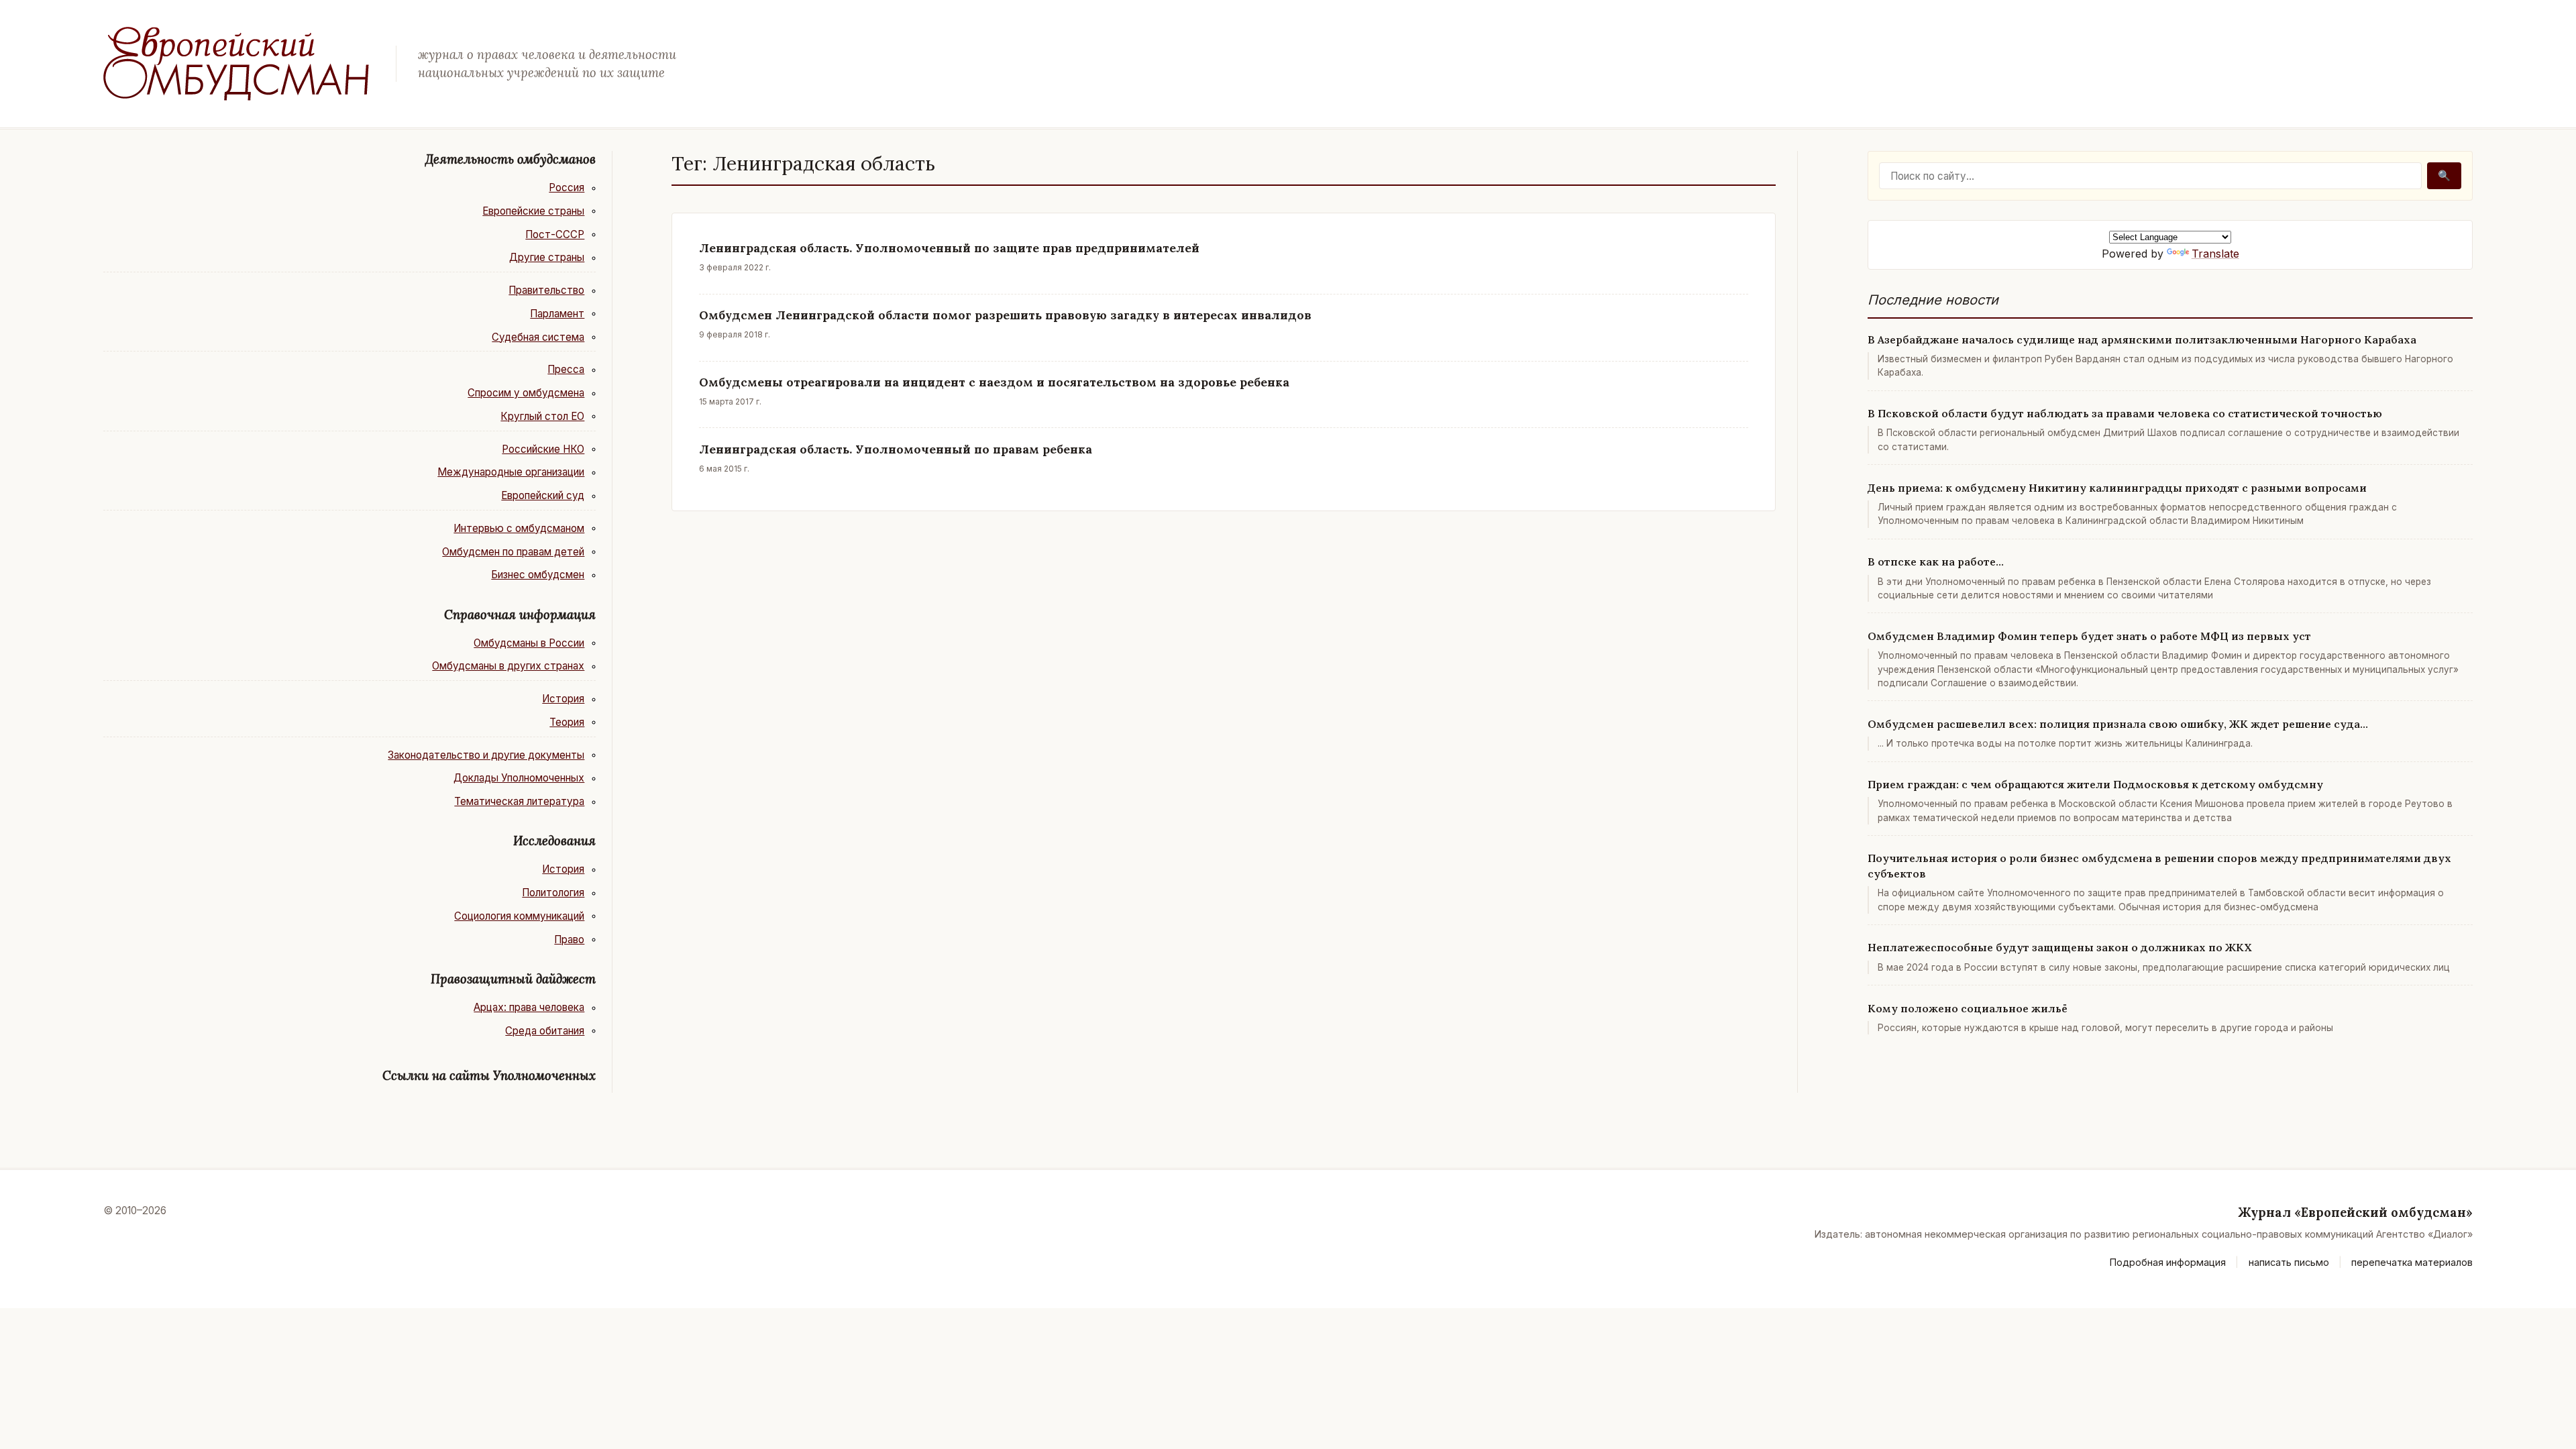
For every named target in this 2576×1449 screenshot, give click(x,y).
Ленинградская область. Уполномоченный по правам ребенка (896, 449)
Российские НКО (543, 449)
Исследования (554, 841)
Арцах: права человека (529, 1007)
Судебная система (538, 337)
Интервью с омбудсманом (519, 528)
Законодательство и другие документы (486, 755)
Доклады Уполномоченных (519, 778)
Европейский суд (543, 495)
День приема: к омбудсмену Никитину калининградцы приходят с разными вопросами (2117, 488)
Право (569, 940)
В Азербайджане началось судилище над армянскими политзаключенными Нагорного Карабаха (2142, 339)
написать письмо (2289, 1262)
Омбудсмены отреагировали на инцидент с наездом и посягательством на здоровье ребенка (994, 382)
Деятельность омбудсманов (511, 159)
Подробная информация (2168, 1262)
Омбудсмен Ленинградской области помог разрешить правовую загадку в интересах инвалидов (1005, 315)
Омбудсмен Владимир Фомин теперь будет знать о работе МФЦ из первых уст (2089, 636)
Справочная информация (520, 614)
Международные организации (511, 472)
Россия (567, 187)
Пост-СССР (555, 234)
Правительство (546, 290)
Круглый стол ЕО (542, 416)
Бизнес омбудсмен (538, 575)
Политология (553, 893)
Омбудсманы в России (529, 643)
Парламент (557, 314)
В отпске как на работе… (1936, 561)
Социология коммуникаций (519, 916)
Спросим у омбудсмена (526, 393)
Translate (2215, 254)
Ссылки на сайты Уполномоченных (489, 1075)
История (563, 699)
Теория (567, 722)
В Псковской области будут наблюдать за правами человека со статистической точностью (2125, 413)
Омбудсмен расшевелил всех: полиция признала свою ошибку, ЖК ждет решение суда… (2118, 724)
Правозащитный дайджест (513, 979)
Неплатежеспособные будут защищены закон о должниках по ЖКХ (2060, 947)
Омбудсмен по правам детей (513, 552)
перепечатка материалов (2412, 1262)
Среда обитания (545, 1031)
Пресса (566, 369)
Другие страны (547, 257)
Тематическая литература (519, 801)
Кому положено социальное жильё (1968, 1008)
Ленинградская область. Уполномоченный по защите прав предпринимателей (949, 248)
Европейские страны (533, 211)
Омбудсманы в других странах (508, 666)
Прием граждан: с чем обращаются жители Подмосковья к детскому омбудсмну (2095, 784)
